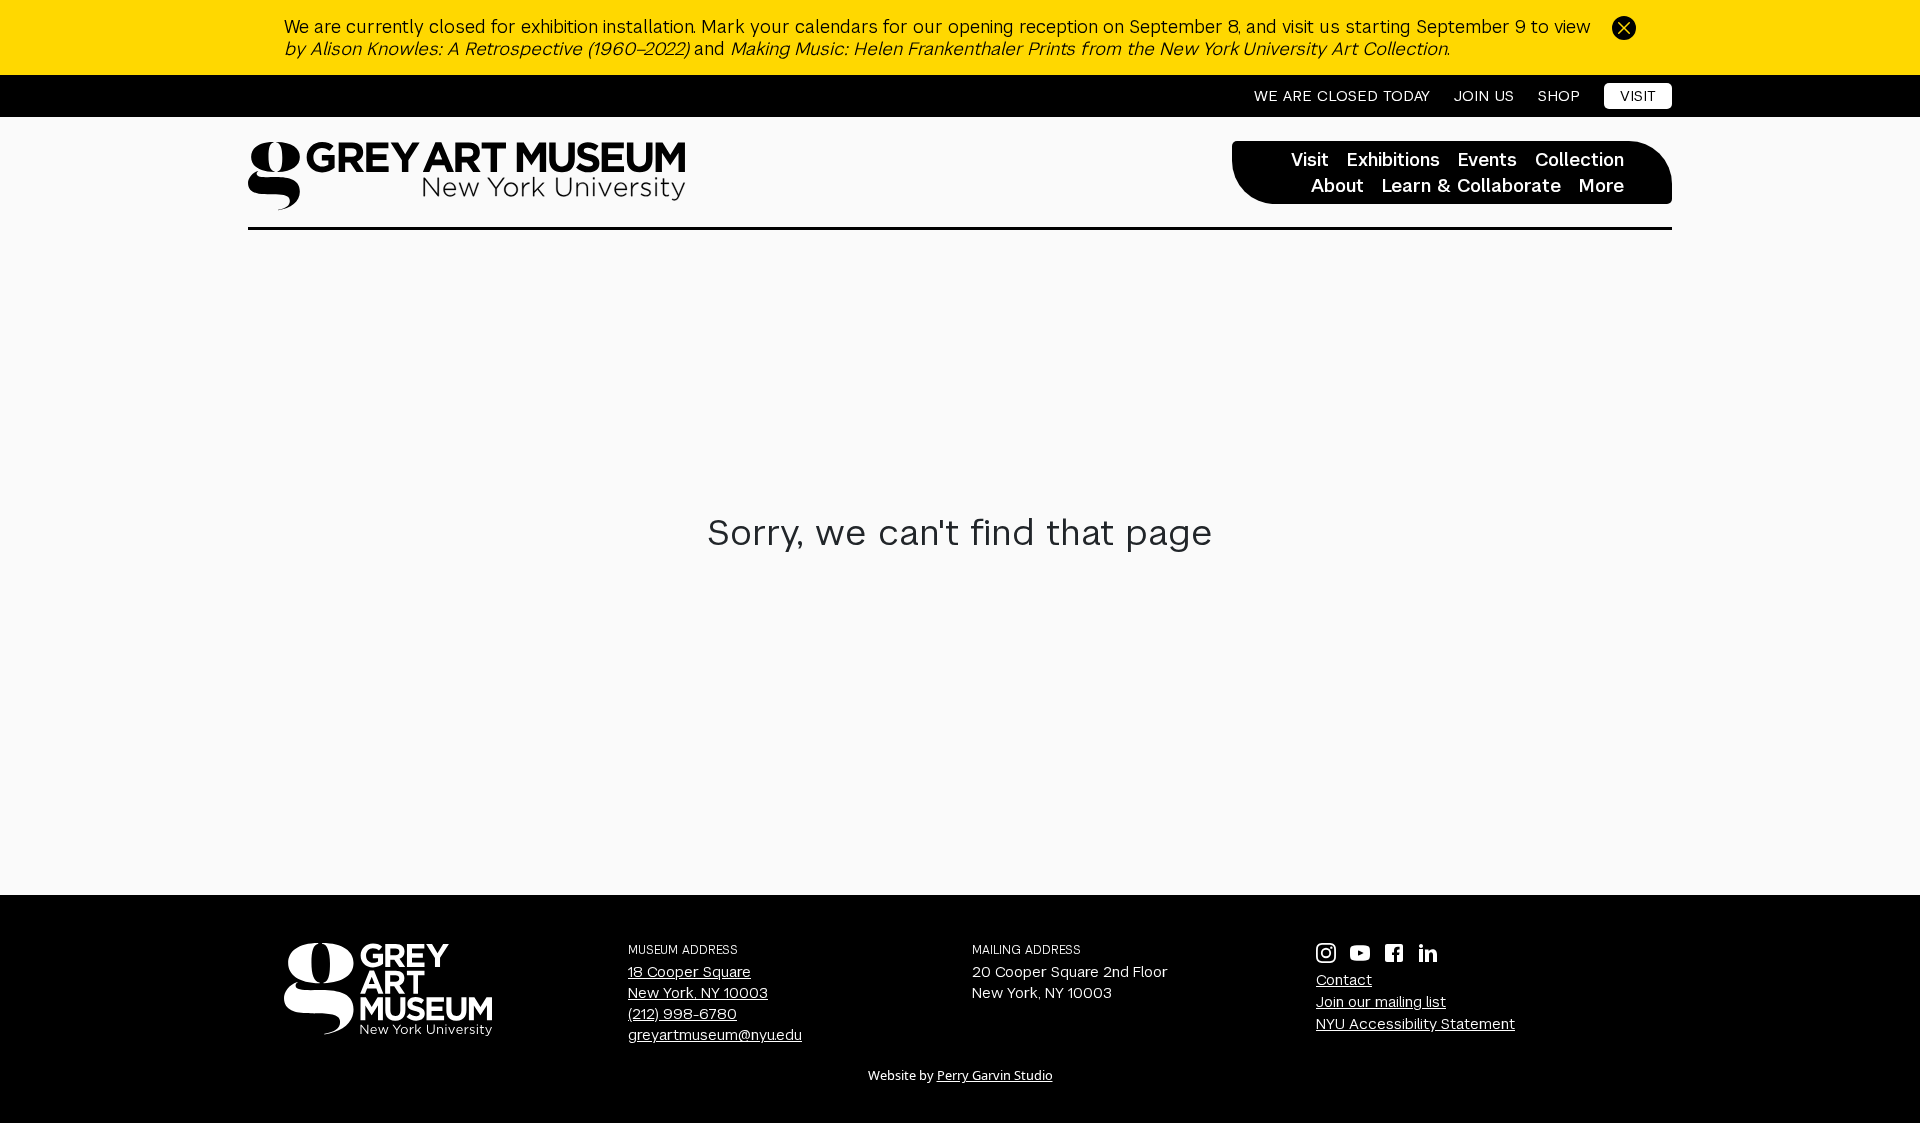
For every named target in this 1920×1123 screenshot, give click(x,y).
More (1601, 186)
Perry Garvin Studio (995, 1075)
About (1337, 186)
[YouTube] (1360, 953)
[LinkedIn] (1428, 953)
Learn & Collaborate (1471, 186)
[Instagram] (1326, 953)
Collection (1579, 160)
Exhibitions (1393, 160)
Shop (1559, 96)
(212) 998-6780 (682, 1013)
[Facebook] (1394, 953)
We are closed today (1342, 96)
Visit (1638, 95)
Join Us (1484, 96)
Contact (1344, 979)
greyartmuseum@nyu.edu (715, 1034)
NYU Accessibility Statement (1415, 1023)
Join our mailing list (1381, 1001)
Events (1487, 160)
